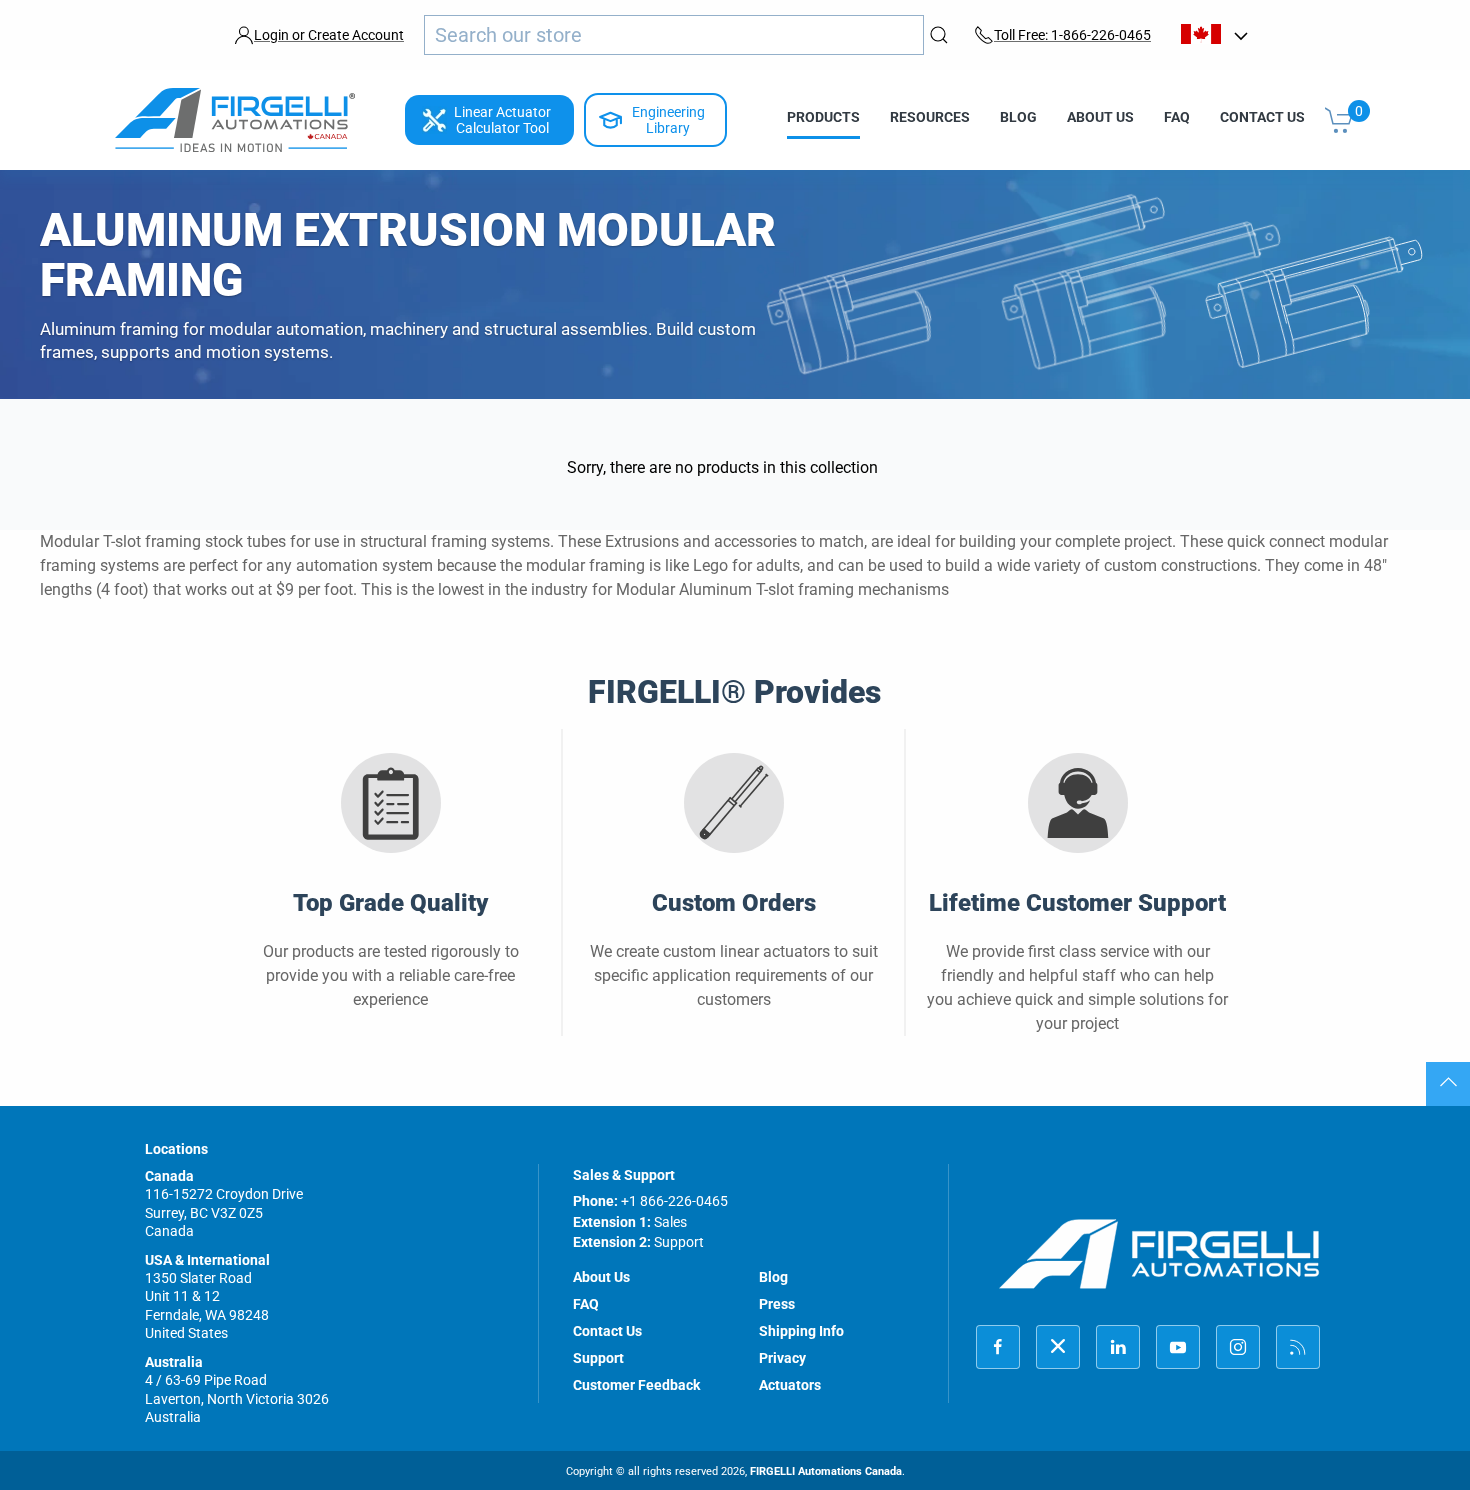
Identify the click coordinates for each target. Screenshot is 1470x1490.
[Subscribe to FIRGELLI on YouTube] (1178, 1347)
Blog (1018, 117)
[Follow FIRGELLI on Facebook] (998, 1347)
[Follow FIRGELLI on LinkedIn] (1118, 1347)
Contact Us (1262, 117)
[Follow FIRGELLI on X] (1058, 1347)
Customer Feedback (636, 1385)
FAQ (1177, 117)
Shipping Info (801, 1331)
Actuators (790, 1385)
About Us (1100, 117)
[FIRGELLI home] (1160, 1253)
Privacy (782, 1358)
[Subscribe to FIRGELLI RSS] (1298, 1347)
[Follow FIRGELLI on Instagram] (1238, 1347)
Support (598, 1358)
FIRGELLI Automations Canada (826, 1471)
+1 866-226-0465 (674, 1201)
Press (777, 1304)
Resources (930, 117)
